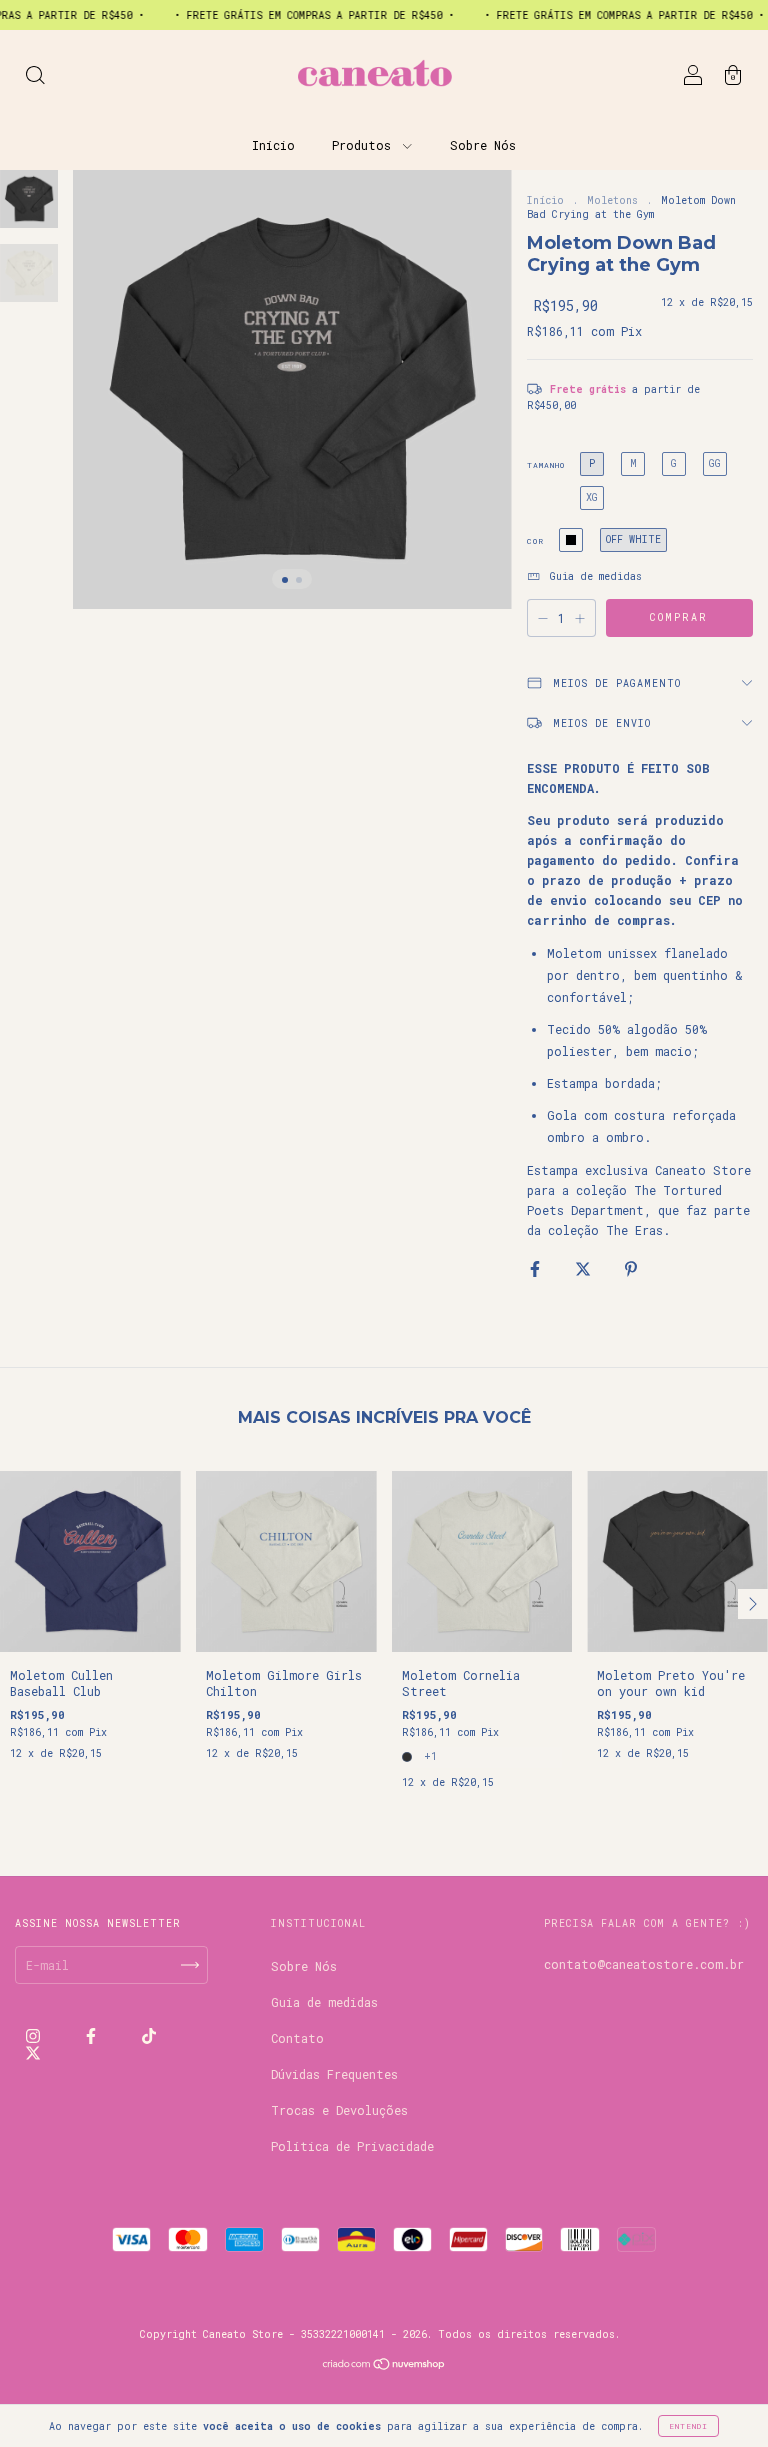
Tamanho (546, 465)
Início (273, 145)
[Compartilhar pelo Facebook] (538, 1268)
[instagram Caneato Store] (36, 2036)
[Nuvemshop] (384, 2366)
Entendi (688, 2426)
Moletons (612, 200)
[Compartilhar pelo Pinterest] (631, 1268)
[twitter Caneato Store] (33, 2052)
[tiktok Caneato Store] (149, 2036)
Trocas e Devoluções (339, 2110)
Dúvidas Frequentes (334, 2074)
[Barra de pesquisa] (35, 77)
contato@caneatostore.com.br (644, 1964)
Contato (297, 2038)
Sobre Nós (483, 145)
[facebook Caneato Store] (94, 2036)
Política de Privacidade (352, 2146)
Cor (535, 541)
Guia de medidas (324, 2002)
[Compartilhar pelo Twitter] (586, 1268)
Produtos (365, 145)
